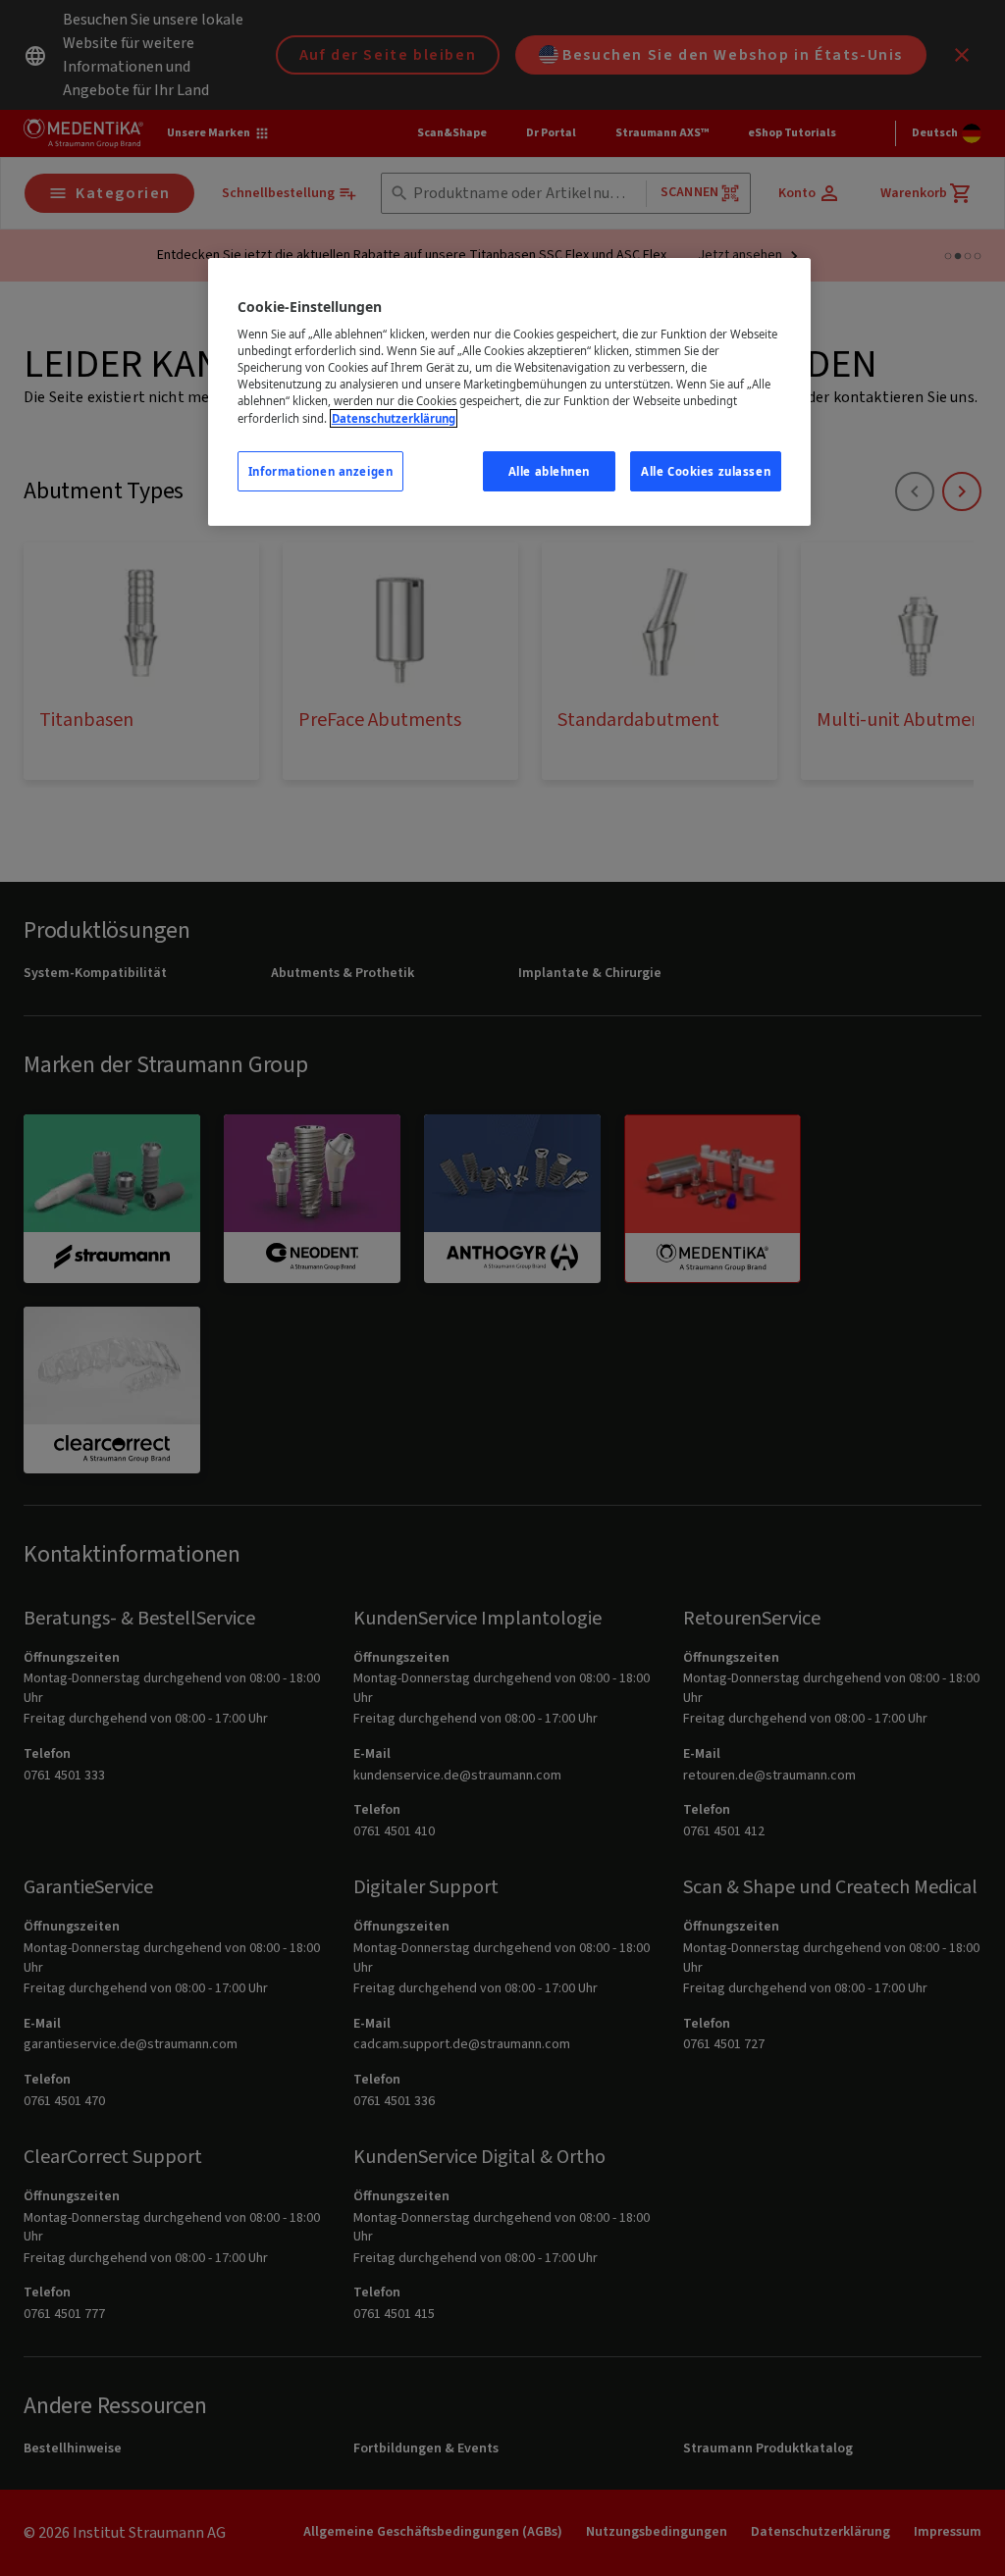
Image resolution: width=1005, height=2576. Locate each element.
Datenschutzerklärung (394, 418)
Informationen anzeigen (321, 471)
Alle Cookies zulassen (706, 471)
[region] (509, 392)
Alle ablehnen (549, 471)
